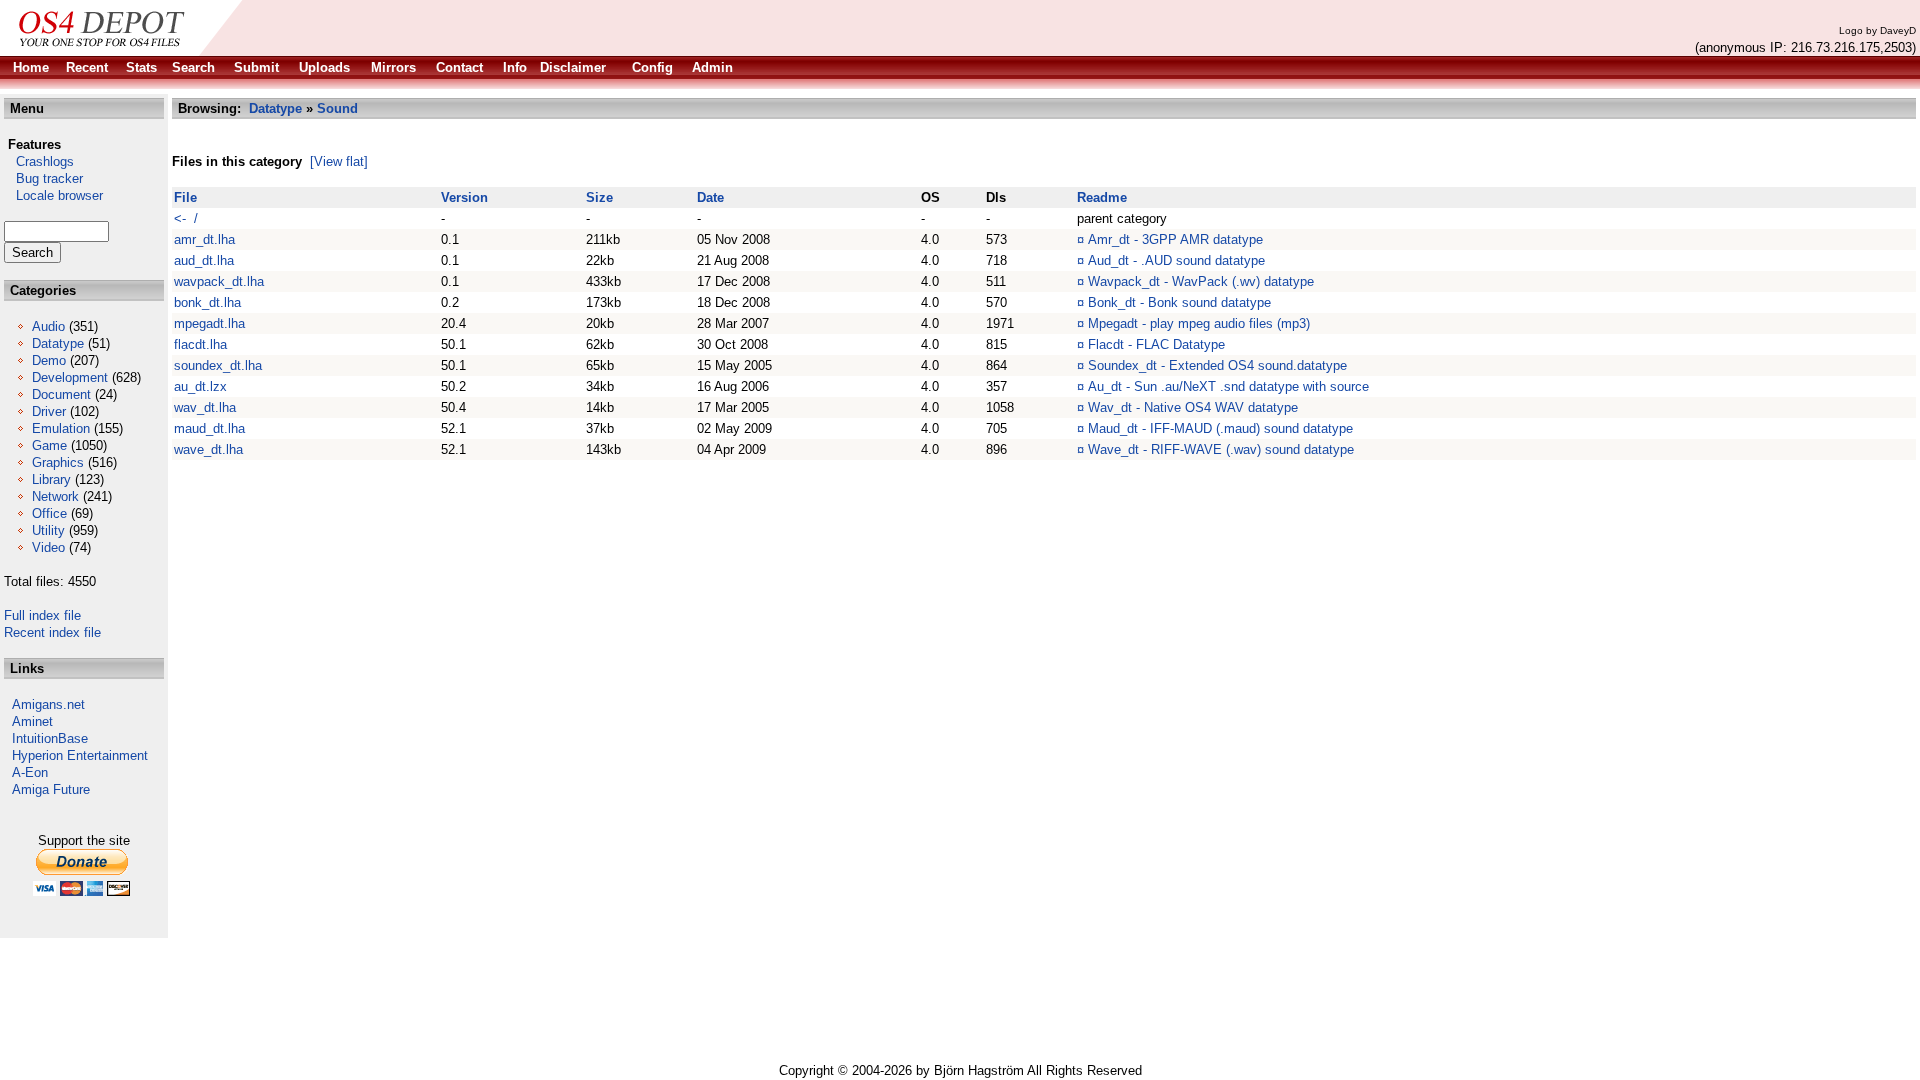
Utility (48, 530)
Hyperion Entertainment (80, 755)
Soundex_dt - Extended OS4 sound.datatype (1217, 365)
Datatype (58, 343)
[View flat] (339, 161)
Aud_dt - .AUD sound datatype (1176, 260)
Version (464, 197)
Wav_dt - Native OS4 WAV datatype (1193, 407)
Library (51, 479)
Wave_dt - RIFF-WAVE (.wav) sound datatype (1221, 449)
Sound (337, 108)
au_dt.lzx (200, 386)
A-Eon (30, 772)
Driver (49, 411)
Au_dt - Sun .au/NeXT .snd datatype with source (1228, 386)
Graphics (58, 462)
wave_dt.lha (208, 449)
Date (710, 197)
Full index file (42, 615)
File (185, 197)
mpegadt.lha (209, 323)
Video (48, 547)
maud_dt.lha (209, 428)
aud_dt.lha (204, 260)
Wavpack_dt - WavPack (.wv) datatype (1201, 281)
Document (61, 394)
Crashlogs (39, 161)
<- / (186, 218)
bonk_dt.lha (207, 302)
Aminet (32, 721)
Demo (49, 360)
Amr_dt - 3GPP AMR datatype (1175, 239)
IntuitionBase (50, 738)
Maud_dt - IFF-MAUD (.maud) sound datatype (1220, 428)
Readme (1102, 197)
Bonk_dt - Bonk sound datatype (1179, 302)
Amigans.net (48, 704)
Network (55, 496)
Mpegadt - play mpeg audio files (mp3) (1199, 323)
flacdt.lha (200, 344)
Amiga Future (51, 789)
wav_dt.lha (205, 407)
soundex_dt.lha (218, 365)
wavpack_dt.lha (219, 281)
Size (599, 197)
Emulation (61, 428)
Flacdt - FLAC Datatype (1156, 344)
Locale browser (53, 195)
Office (49, 513)
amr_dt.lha (204, 239)
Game (49, 445)
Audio (48, 326)
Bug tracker (43, 178)
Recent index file (52, 632)
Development (70, 377)
